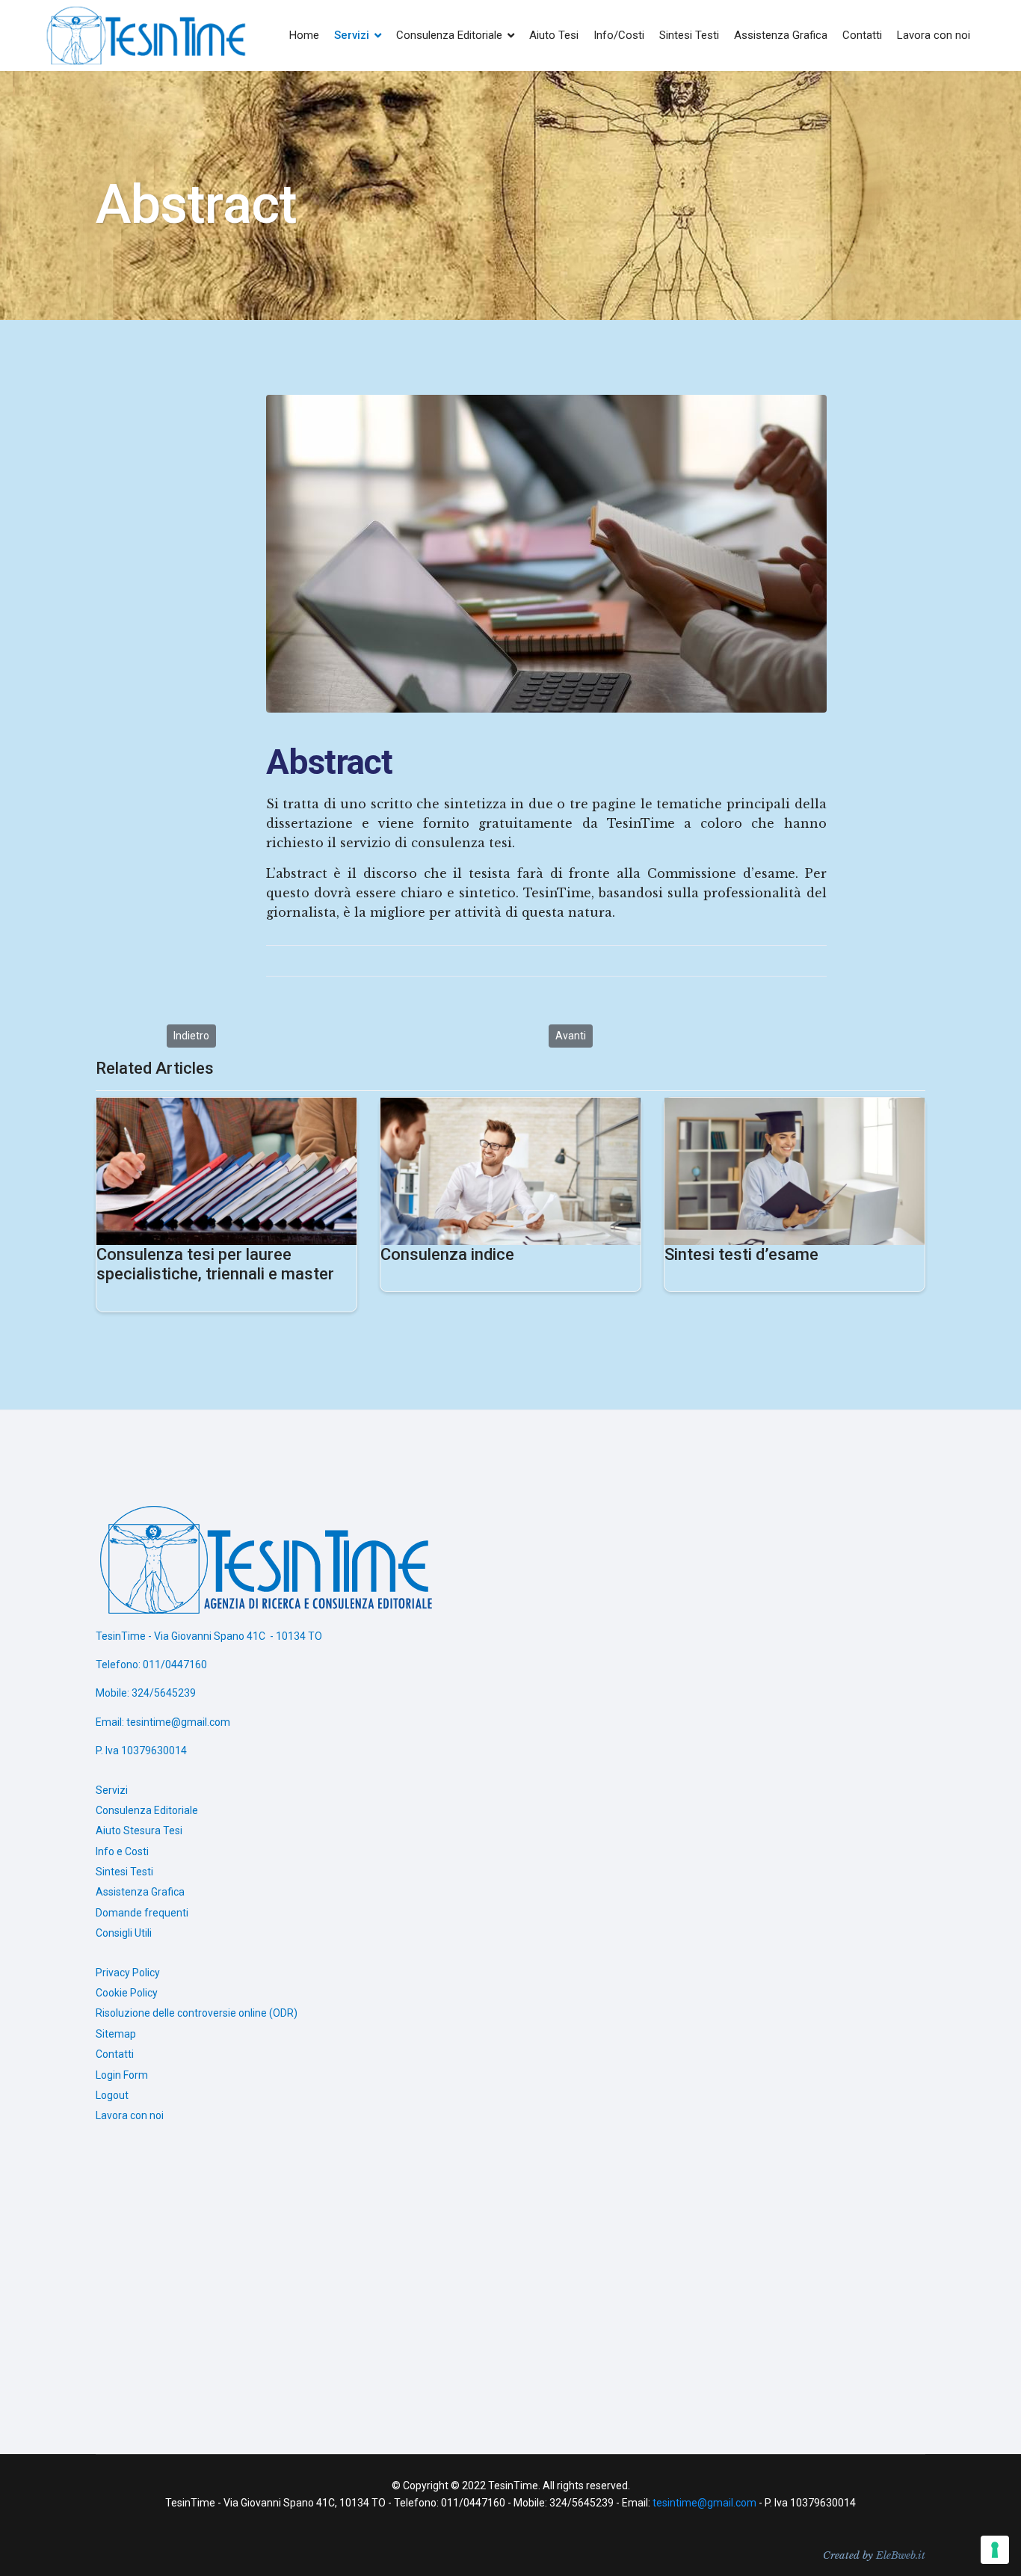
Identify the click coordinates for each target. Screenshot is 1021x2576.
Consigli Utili (124, 1933)
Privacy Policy (128, 1973)
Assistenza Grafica (781, 35)
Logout (112, 2095)
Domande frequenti (142, 1913)
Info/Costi (619, 35)
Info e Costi (122, 1851)
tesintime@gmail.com (704, 2503)
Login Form (122, 2075)
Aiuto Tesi (554, 35)
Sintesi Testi (689, 35)
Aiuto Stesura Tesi (139, 1830)
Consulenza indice (447, 1254)
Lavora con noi (934, 35)
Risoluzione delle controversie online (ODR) (197, 2013)
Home (304, 35)
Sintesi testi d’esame (741, 1254)
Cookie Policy (127, 1993)
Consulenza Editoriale (449, 35)
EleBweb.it (901, 2555)
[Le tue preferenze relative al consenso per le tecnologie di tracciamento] (995, 2550)
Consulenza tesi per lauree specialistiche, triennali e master (215, 1264)
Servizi (352, 35)
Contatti (862, 35)
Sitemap (116, 2034)
